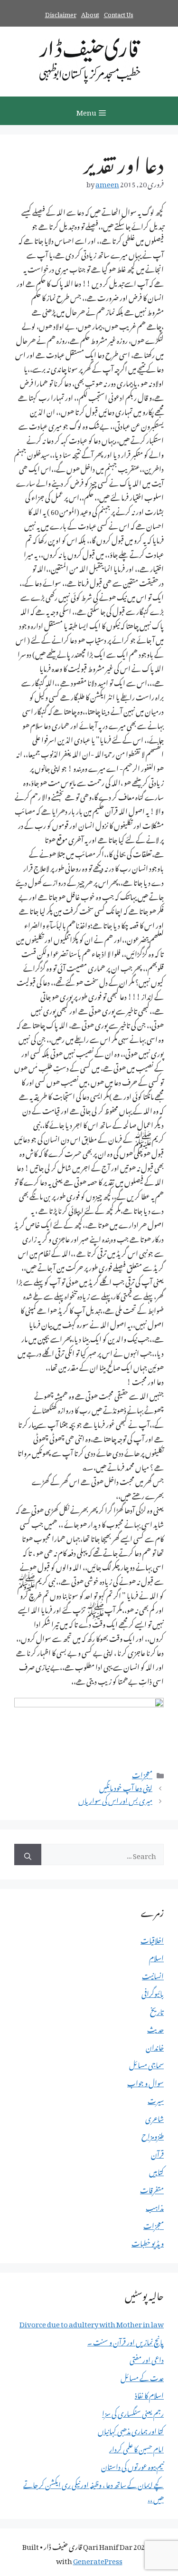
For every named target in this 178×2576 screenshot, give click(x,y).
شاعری (155, 2117)
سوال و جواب (145, 2082)
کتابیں (156, 2170)
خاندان (155, 2046)
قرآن (157, 2153)
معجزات (142, 1773)
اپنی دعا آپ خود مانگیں (126, 1786)
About (90, 13)
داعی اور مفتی (147, 2358)
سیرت (156, 2099)
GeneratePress (98, 2559)
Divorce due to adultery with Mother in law (92, 2323)
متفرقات (152, 2189)
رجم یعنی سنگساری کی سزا (133, 2412)
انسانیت (153, 1975)
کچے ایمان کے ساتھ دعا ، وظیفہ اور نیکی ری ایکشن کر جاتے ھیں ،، (94, 2490)
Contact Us (119, 13)
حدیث (155, 2028)
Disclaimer (61, 13)
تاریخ (157, 2010)
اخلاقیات (152, 1939)
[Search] (28, 1855)
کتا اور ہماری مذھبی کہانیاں (131, 2430)
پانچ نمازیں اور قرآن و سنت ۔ (126, 2341)
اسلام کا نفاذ (149, 2394)
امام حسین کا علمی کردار (136, 2448)
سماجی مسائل (146, 2063)
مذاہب (155, 2206)
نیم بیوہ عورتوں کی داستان (132, 2465)
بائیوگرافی (153, 1992)
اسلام (156, 1956)
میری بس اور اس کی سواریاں (115, 1799)
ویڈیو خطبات (148, 2242)
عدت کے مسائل (142, 2376)
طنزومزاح (153, 2135)
